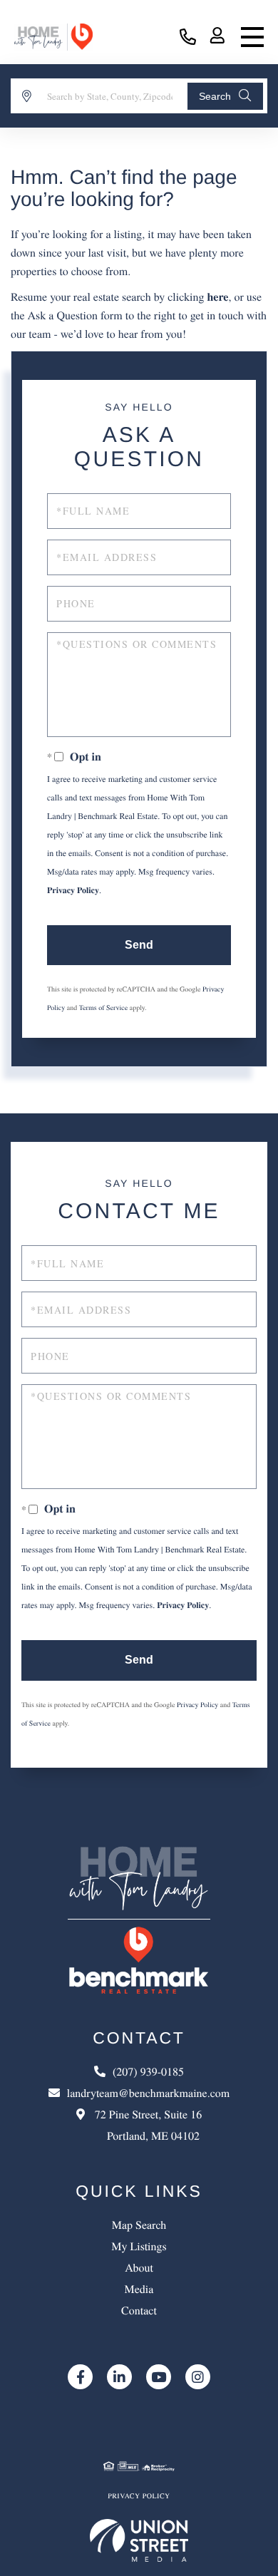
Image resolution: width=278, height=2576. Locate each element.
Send (139, 945)
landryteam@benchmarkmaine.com (149, 2093)
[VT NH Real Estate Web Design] (139, 2540)
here (217, 297)
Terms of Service (103, 1007)
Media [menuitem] (139, 2289)
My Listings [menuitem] (139, 2246)
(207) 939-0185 (188, 37)
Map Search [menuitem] (139, 2225)
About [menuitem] (139, 2268)
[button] (225, 96)
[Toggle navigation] (252, 37)
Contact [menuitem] (139, 2310)
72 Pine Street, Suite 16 (147, 2125)
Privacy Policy (73, 891)
